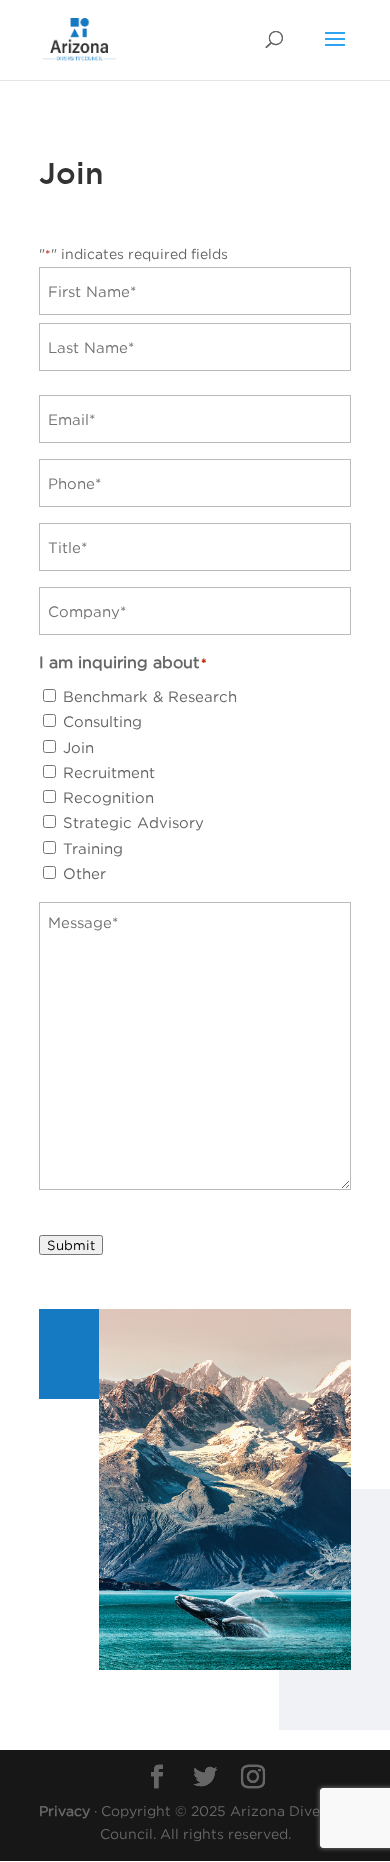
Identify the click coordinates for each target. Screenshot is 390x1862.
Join (78, 747)
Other (84, 873)
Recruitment (109, 772)
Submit (71, 1245)
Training (93, 848)
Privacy (64, 1810)
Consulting (102, 721)
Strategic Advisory (133, 822)
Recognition (108, 797)
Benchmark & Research (150, 696)
